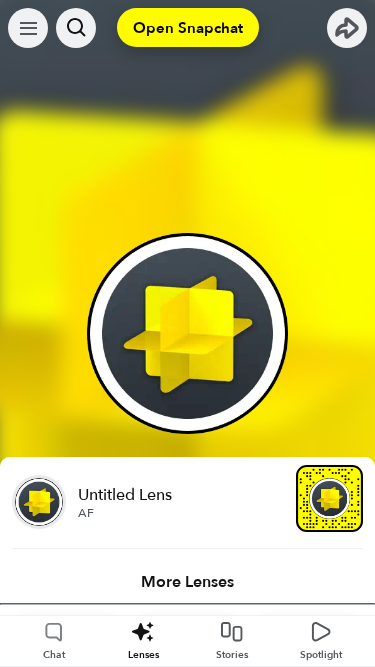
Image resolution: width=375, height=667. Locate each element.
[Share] (347, 28)
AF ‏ (87, 513)
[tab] (187, 582)
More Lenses (187, 582)
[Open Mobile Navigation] (28, 28)
